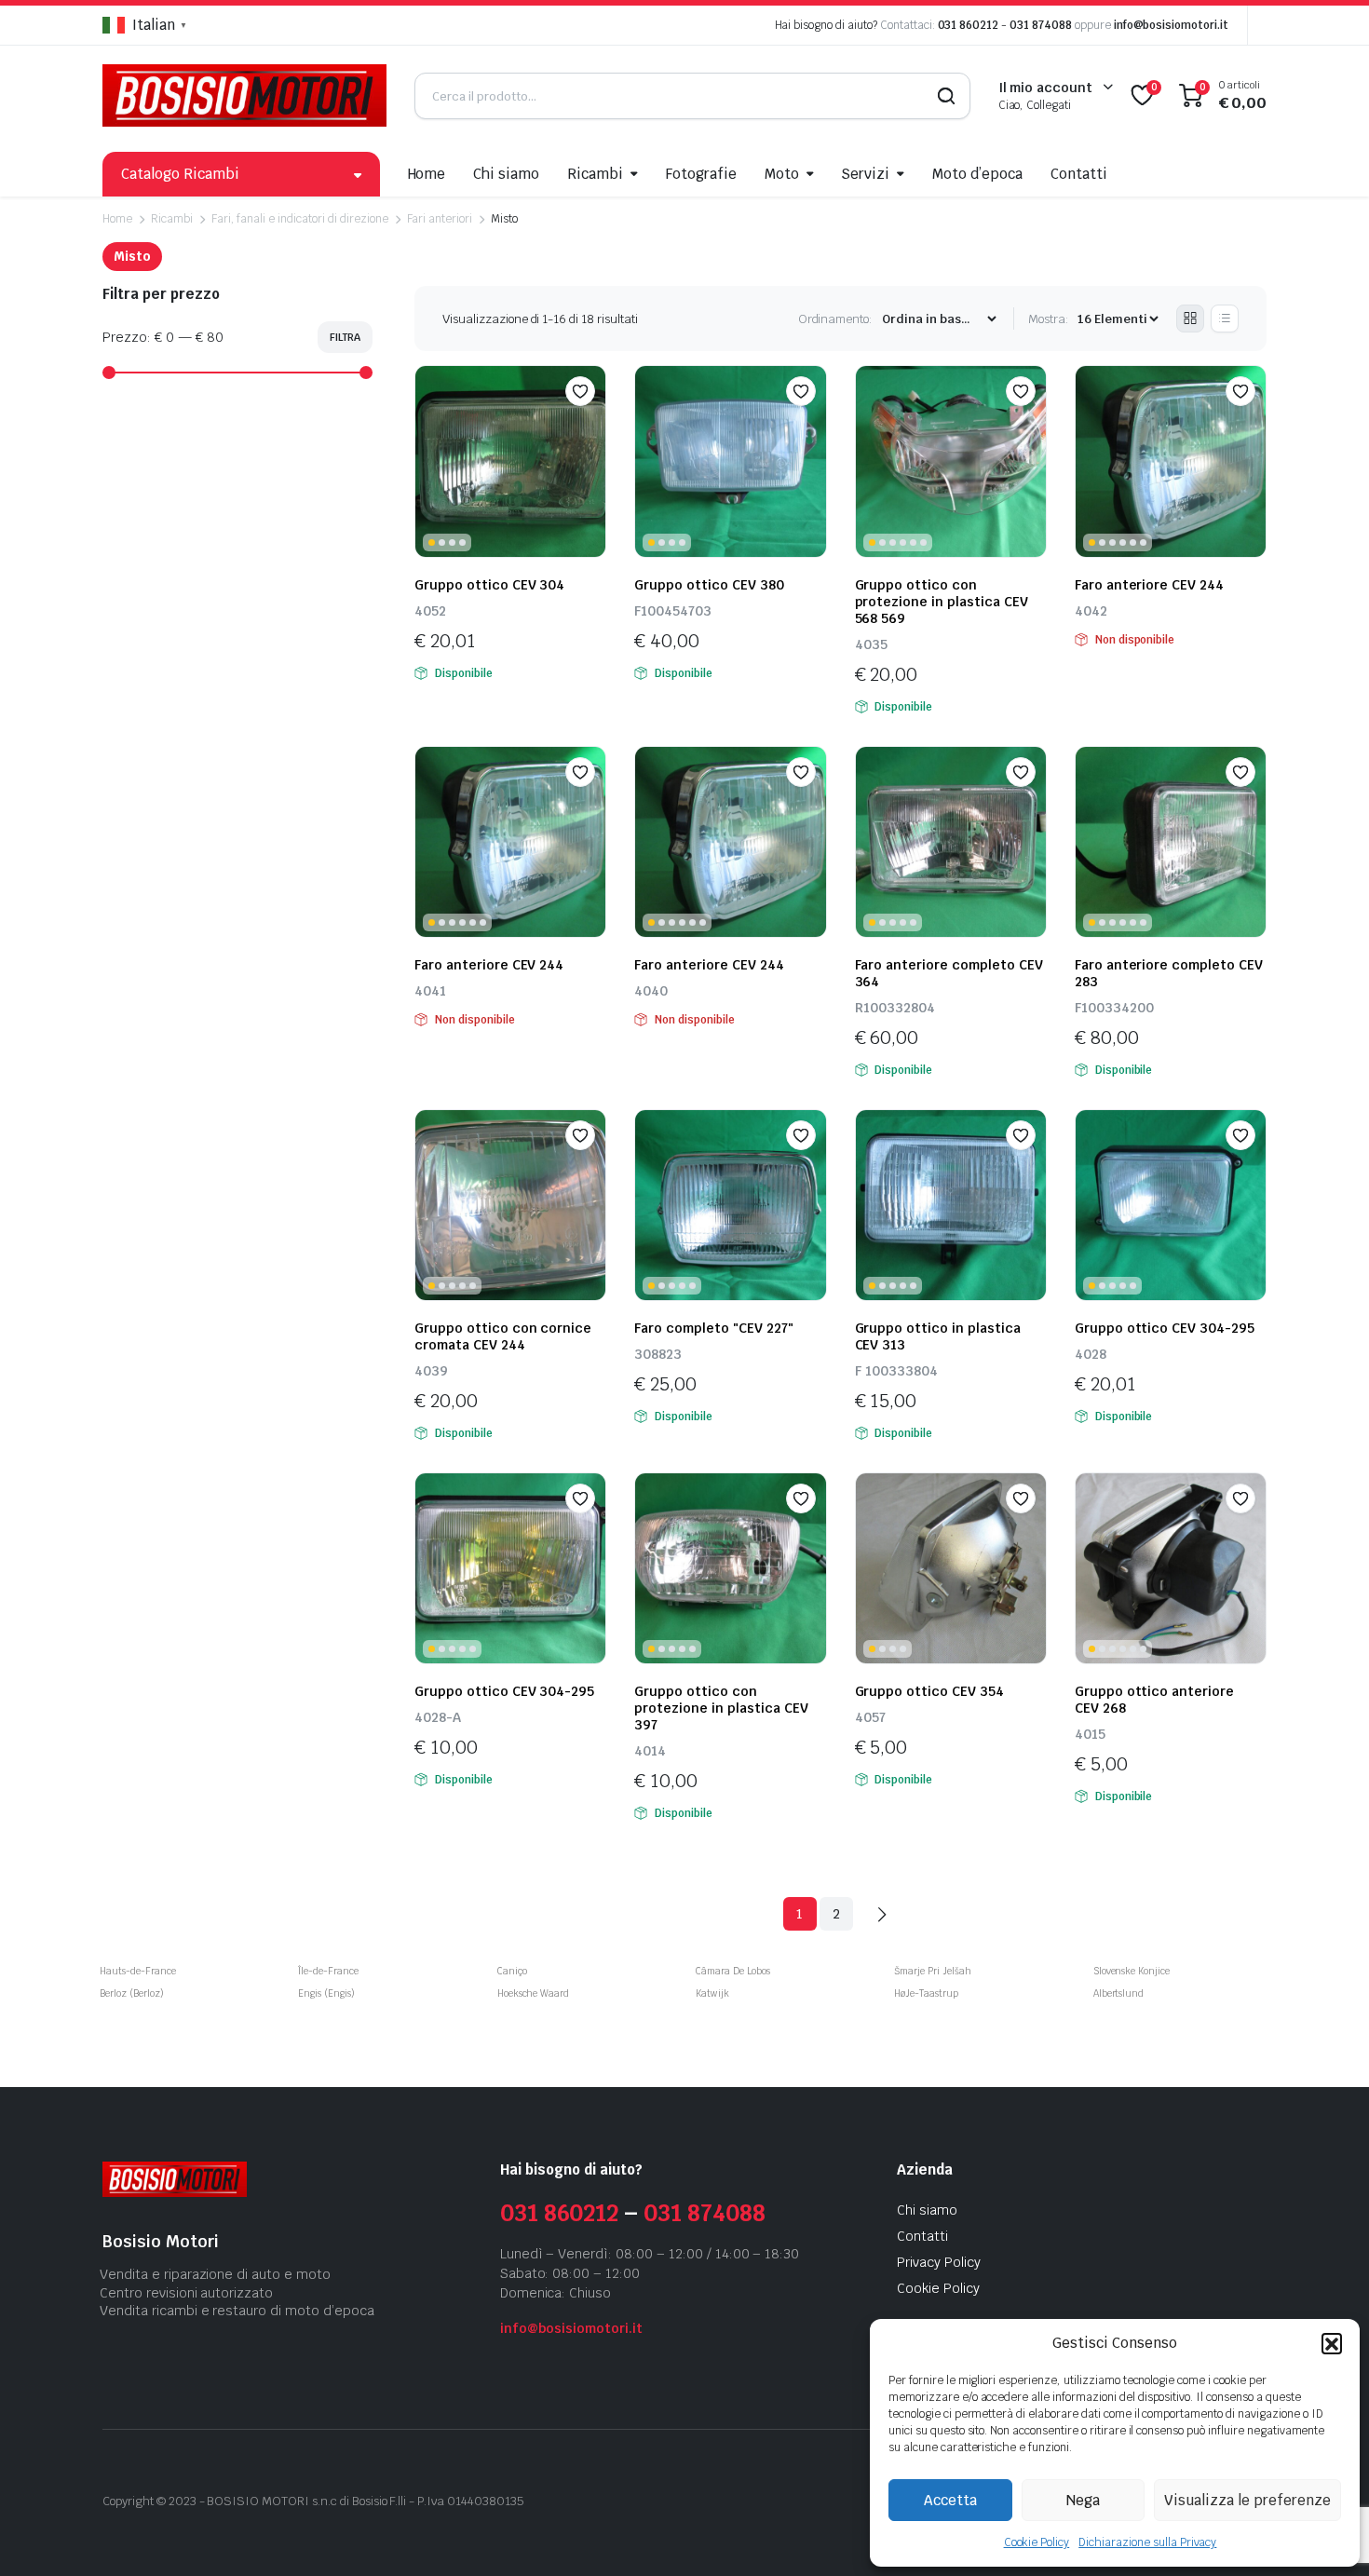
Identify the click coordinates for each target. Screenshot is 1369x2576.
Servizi (865, 174)
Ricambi (595, 174)
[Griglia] (1190, 319)
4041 (430, 991)
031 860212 (969, 25)
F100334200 (1114, 1008)
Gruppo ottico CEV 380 (709, 585)
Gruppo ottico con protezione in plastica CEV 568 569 (942, 602)
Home (427, 174)
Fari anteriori (440, 219)
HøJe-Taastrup (926, 1993)
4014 (650, 1751)
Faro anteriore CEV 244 (1153, 585)
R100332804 (895, 1008)
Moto (782, 174)
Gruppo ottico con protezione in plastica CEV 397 (721, 1708)
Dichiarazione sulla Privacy (1147, 2542)
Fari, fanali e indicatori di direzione (300, 219)
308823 (658, 1354)
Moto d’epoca (977, 174)
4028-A (438, 1717)
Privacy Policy (939, 2262)
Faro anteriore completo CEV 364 (949, 973)
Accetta (950, 2500)
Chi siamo (506, 174)
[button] (1332, 2343)
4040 (651, 991)
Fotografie (701, 174)
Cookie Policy (1037, 2542)
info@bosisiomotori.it (1171, 25)
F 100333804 (896, 1371)
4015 (1090, 1734)
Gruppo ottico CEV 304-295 (1165, 1328)
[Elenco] (1225, 319)
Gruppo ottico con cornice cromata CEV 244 (503, 1336)
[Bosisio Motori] (244, 95)
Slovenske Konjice (1132, 1971)
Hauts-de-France (138, 1971)
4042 (1091, 611)
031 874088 (1041, 25)
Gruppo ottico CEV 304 (489, 585)
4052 (430, 611)
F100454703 (673, 611)
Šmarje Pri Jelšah (933, 1971)
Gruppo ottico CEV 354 (931, 1691)
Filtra (345, 337)
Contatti (1079, 174)
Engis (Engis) (326, 1993)
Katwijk (712, 1993)
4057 (870, 1717)
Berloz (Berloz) (132, 1993)
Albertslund (1119, 1993)
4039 (431, 1371)
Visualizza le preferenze (1247, 2500)
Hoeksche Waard (534, 1993)
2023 (183, 2501)
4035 (871, 644)
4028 (1091, 1354)
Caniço (512, 1971)
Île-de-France (328, 1971)
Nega (1083, 2500)
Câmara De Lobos (733, 1971)
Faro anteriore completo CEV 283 (1169, 973)
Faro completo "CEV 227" (713, 1328)
